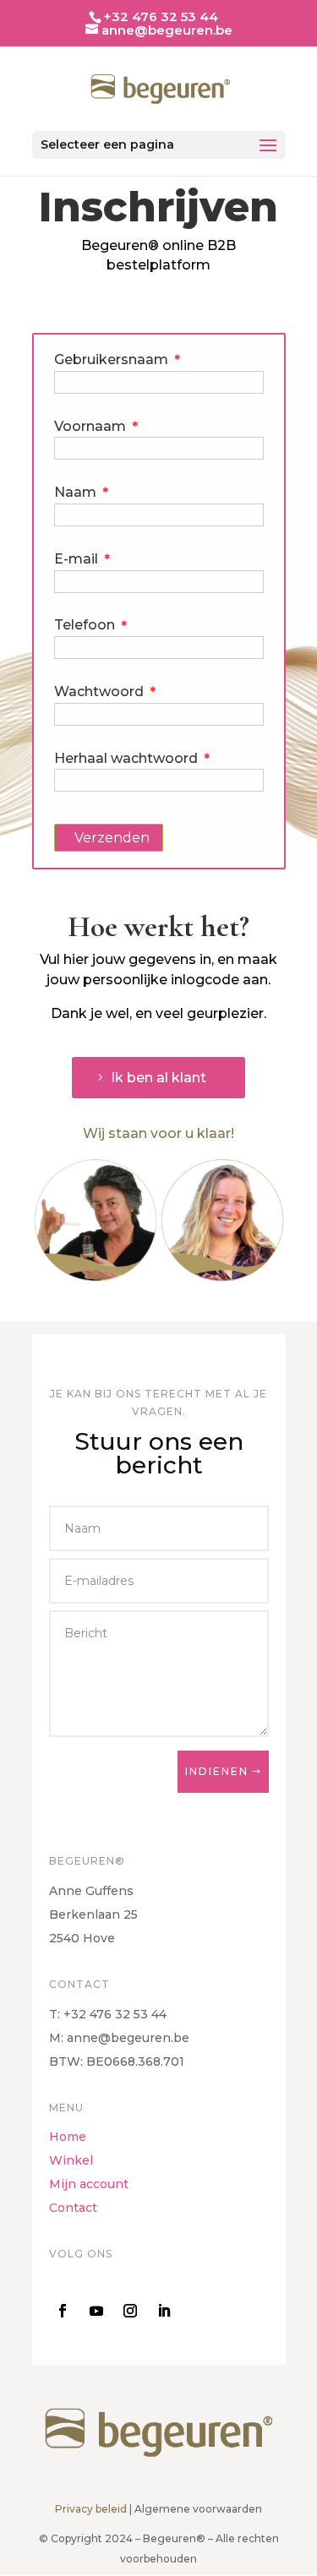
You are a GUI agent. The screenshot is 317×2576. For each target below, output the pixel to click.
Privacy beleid (91, 2509)
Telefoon (91, 625)
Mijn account (89, 2184)
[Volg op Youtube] (96, 2311)
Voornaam (96, 426)
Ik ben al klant (158, 1078)
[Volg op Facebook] (63, 2311)
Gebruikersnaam (118, 359)
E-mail (82, 559)
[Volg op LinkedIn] (164, 2311)
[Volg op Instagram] (130, 2311)
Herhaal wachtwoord (132, 758)
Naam (82, 492)
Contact (73, 2208)
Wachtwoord (105, 692)
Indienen (217, 1771)
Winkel (71, 2160)
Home (68, 2137)
